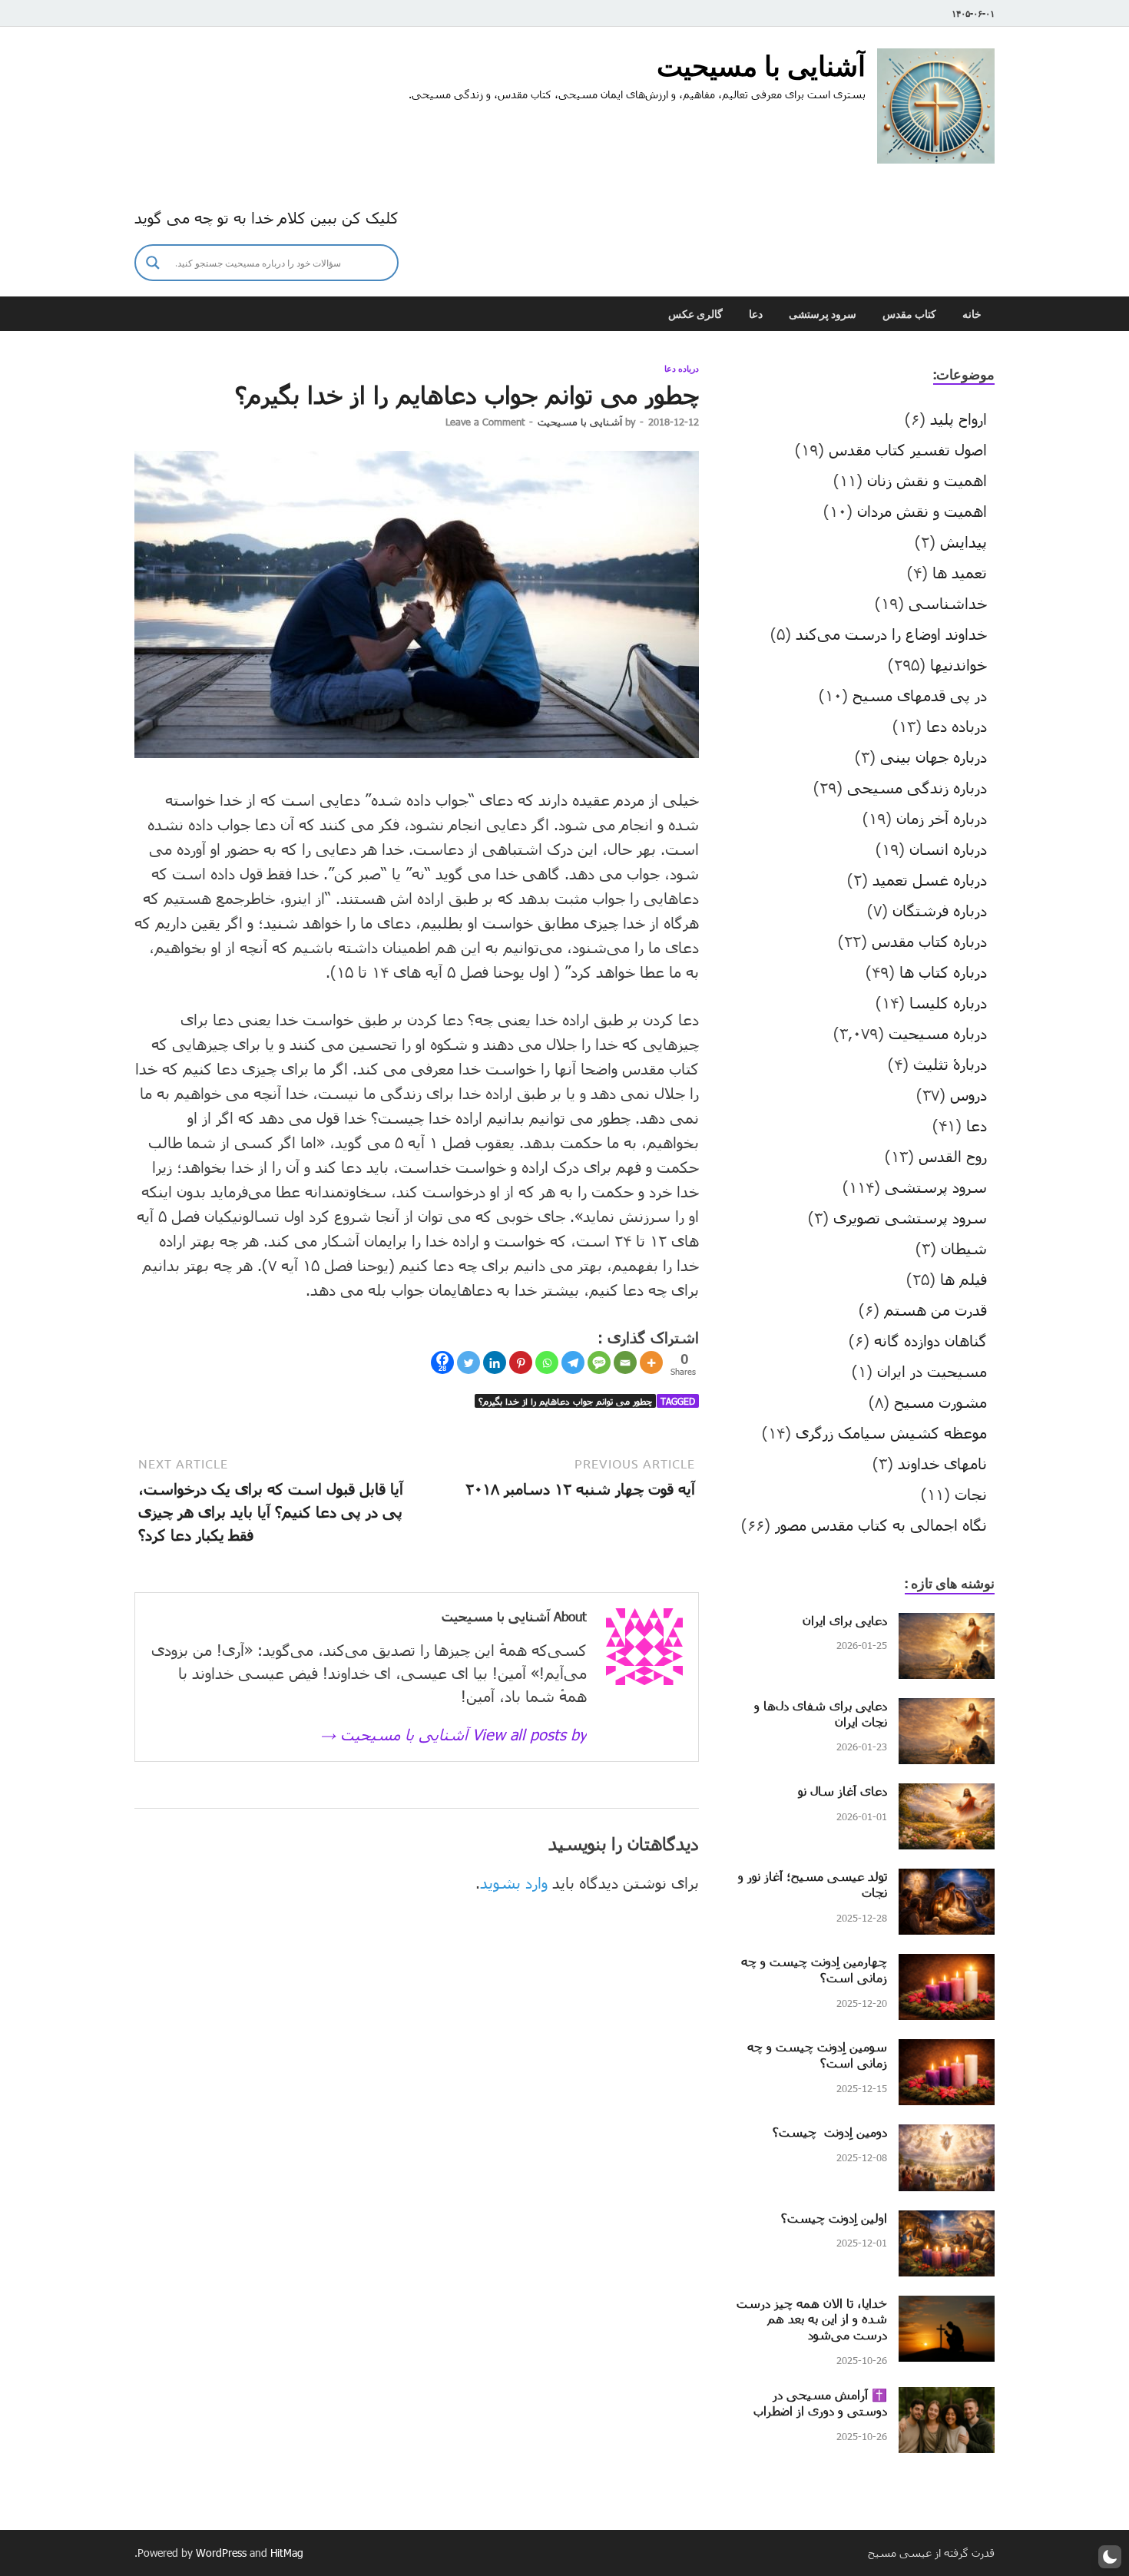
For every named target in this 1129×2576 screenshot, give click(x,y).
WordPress (221, 2553)
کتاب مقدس (909, 314)
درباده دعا (682, 369)
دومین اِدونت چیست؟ (830, 2132)
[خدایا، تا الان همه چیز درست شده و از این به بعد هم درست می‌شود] (947, 2307)
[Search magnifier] (153, 263)
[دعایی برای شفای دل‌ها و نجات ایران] (947, 1710)
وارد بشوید (514, 1882)
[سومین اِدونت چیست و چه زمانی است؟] (947, 2051)
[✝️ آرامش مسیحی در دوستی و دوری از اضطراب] (947, 2399)
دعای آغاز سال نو (843, 1791)
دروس (968, 1094)
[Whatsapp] (547, 1362)
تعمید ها (960, 572)
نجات (971, 1494)
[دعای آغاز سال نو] (947, 1795)
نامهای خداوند (942, 1463)
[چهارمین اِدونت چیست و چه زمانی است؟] (947, 1965)
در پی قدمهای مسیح (920, 695)
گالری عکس (695, 314)
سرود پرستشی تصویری (910, 1217)
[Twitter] (468, 1362)
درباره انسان (948, 849)
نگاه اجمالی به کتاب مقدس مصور (881, 1525)
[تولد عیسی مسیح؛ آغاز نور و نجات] (947, 1880)
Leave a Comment (485, 422)
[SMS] (599, 1362)
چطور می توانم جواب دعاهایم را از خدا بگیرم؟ (565, 1401)
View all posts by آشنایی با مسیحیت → (454, 1734)
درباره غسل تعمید (930, 879)
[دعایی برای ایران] (947, 1624)
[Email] (625, 1362)
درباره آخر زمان (942, 818)
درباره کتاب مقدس (929, 941)
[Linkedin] (495, 1362)
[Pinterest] (521, 1362)
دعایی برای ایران (845, 1620)
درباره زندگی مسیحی (917, 787)
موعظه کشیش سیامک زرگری (891, 1432)
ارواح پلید (958, 419)
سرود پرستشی (823, 314)
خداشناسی (948, 603)
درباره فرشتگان (940, 910)
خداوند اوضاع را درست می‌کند (891, 634)
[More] (651, 1362)
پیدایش (963, 541)
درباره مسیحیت (938, 1033)
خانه (972, 314)
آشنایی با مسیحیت (761, 66)
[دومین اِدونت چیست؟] (947, 2136)
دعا (756, 314)
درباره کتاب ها (943, 972)
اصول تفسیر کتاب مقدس (908, 449)
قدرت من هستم (935, 1310)
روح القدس (953, 1156)
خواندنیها (958, 664)
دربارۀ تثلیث (950, 1064)
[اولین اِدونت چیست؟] (947, 2222)
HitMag (287, 2553)
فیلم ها (963, 1279)
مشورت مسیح (940, 1402)
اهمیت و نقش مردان (922, 511)
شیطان (964, 1248)
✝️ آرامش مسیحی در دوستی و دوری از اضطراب (820, 2402)
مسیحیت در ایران (932, 1371)
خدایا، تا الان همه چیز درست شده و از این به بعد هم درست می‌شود (812, 2319)
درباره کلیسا (948, 1002)
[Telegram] (573, 1362)
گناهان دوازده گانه (930, 1340)
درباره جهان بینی (934, 757)
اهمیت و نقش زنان (927, 480)
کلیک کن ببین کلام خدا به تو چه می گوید (267, 217)
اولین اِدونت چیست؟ (834, 2218)
